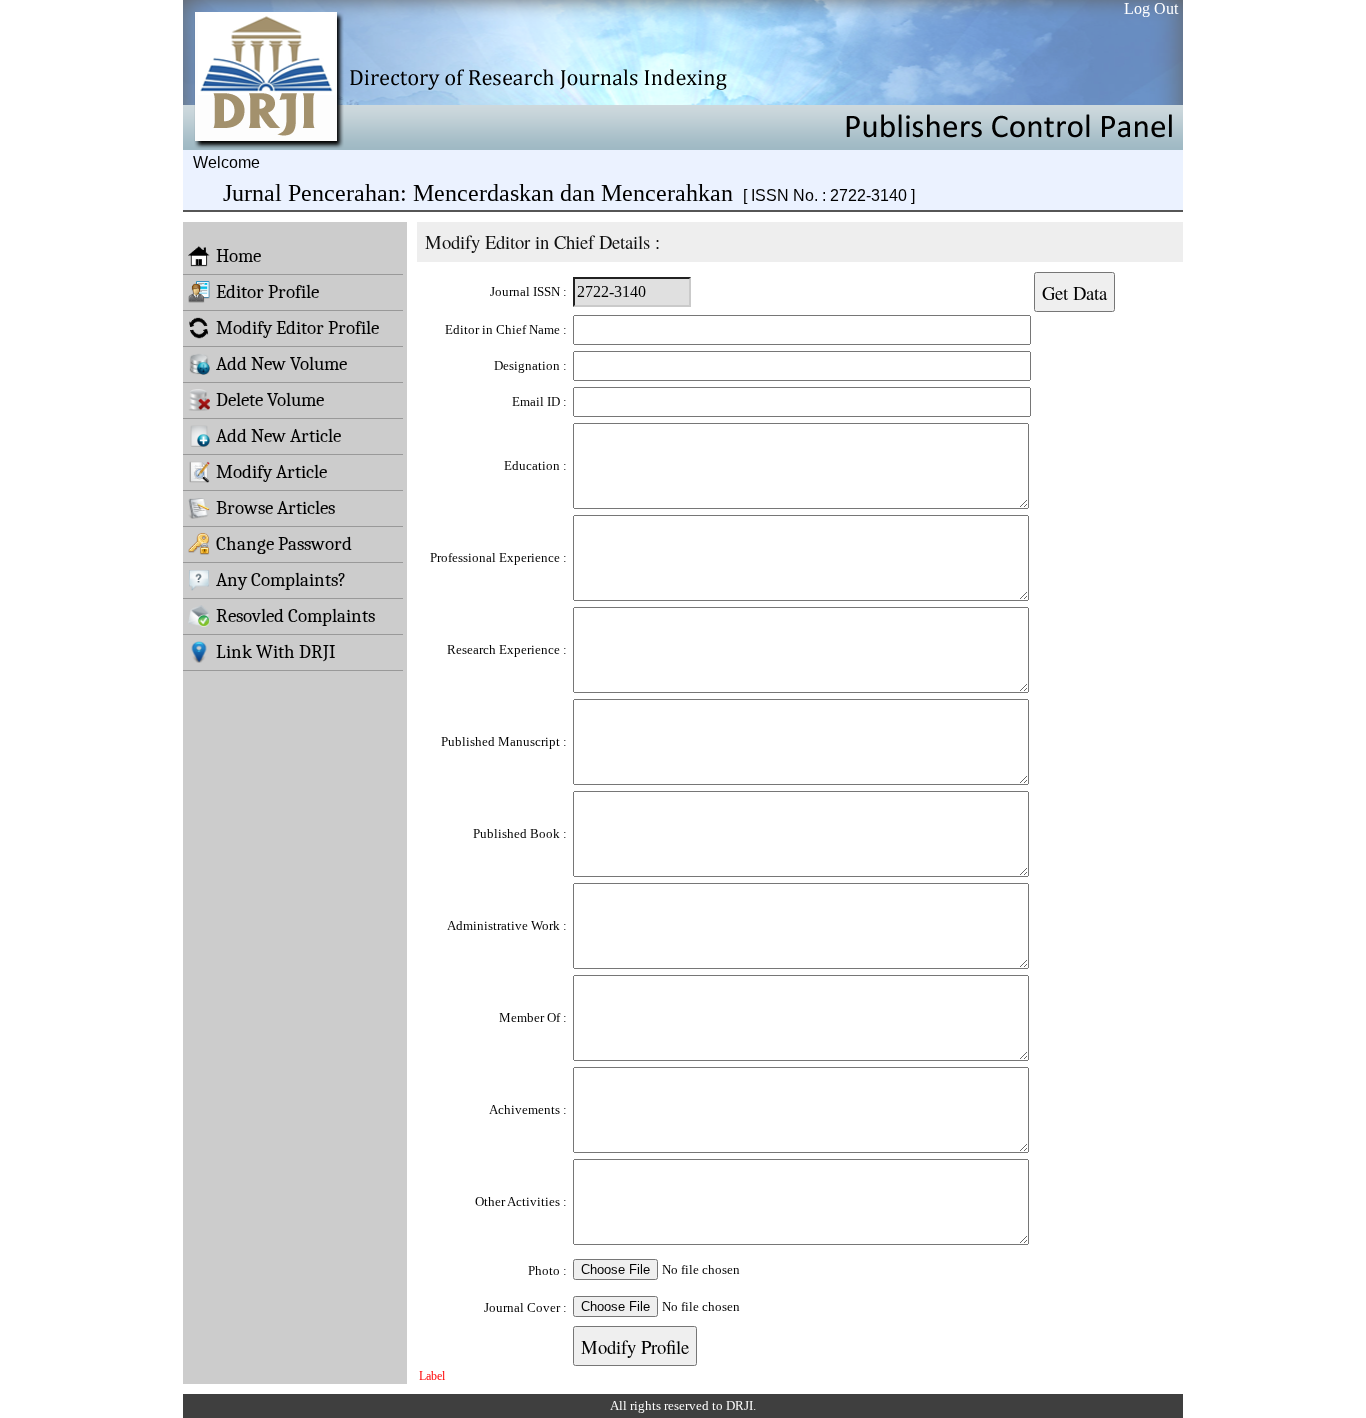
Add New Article (278, 436)
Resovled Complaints (295, 616)
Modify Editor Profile (297, 328)
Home (238, 256)
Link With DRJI (276, 652)
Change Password (284, 544)
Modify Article (271, 472)
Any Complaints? (281, 580)
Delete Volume (270, 400)
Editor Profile (267, 292)
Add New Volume (281, 364)
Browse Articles (275, 508)
